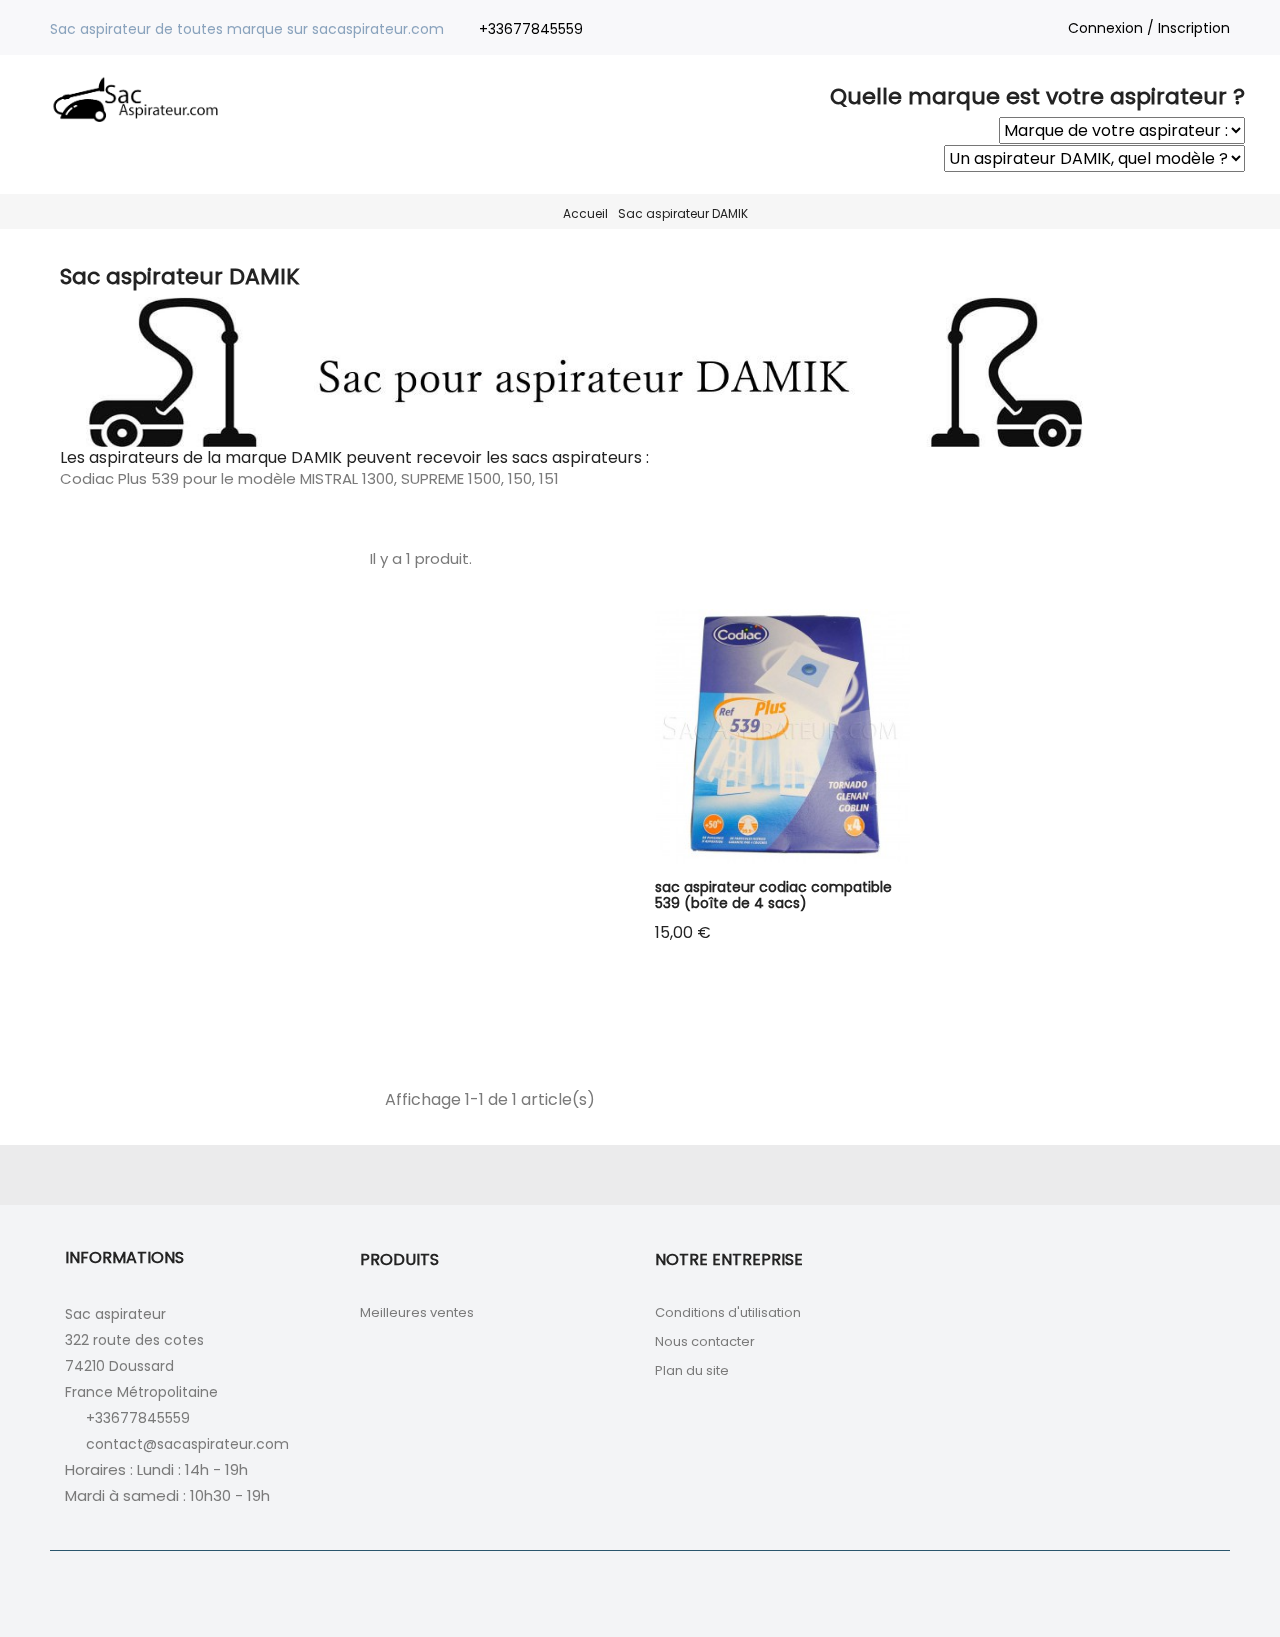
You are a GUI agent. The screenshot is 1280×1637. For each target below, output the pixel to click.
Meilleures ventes (417, 1312)
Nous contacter (705, 1341)
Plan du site (692, 1370)
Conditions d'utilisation (728, 1312)
